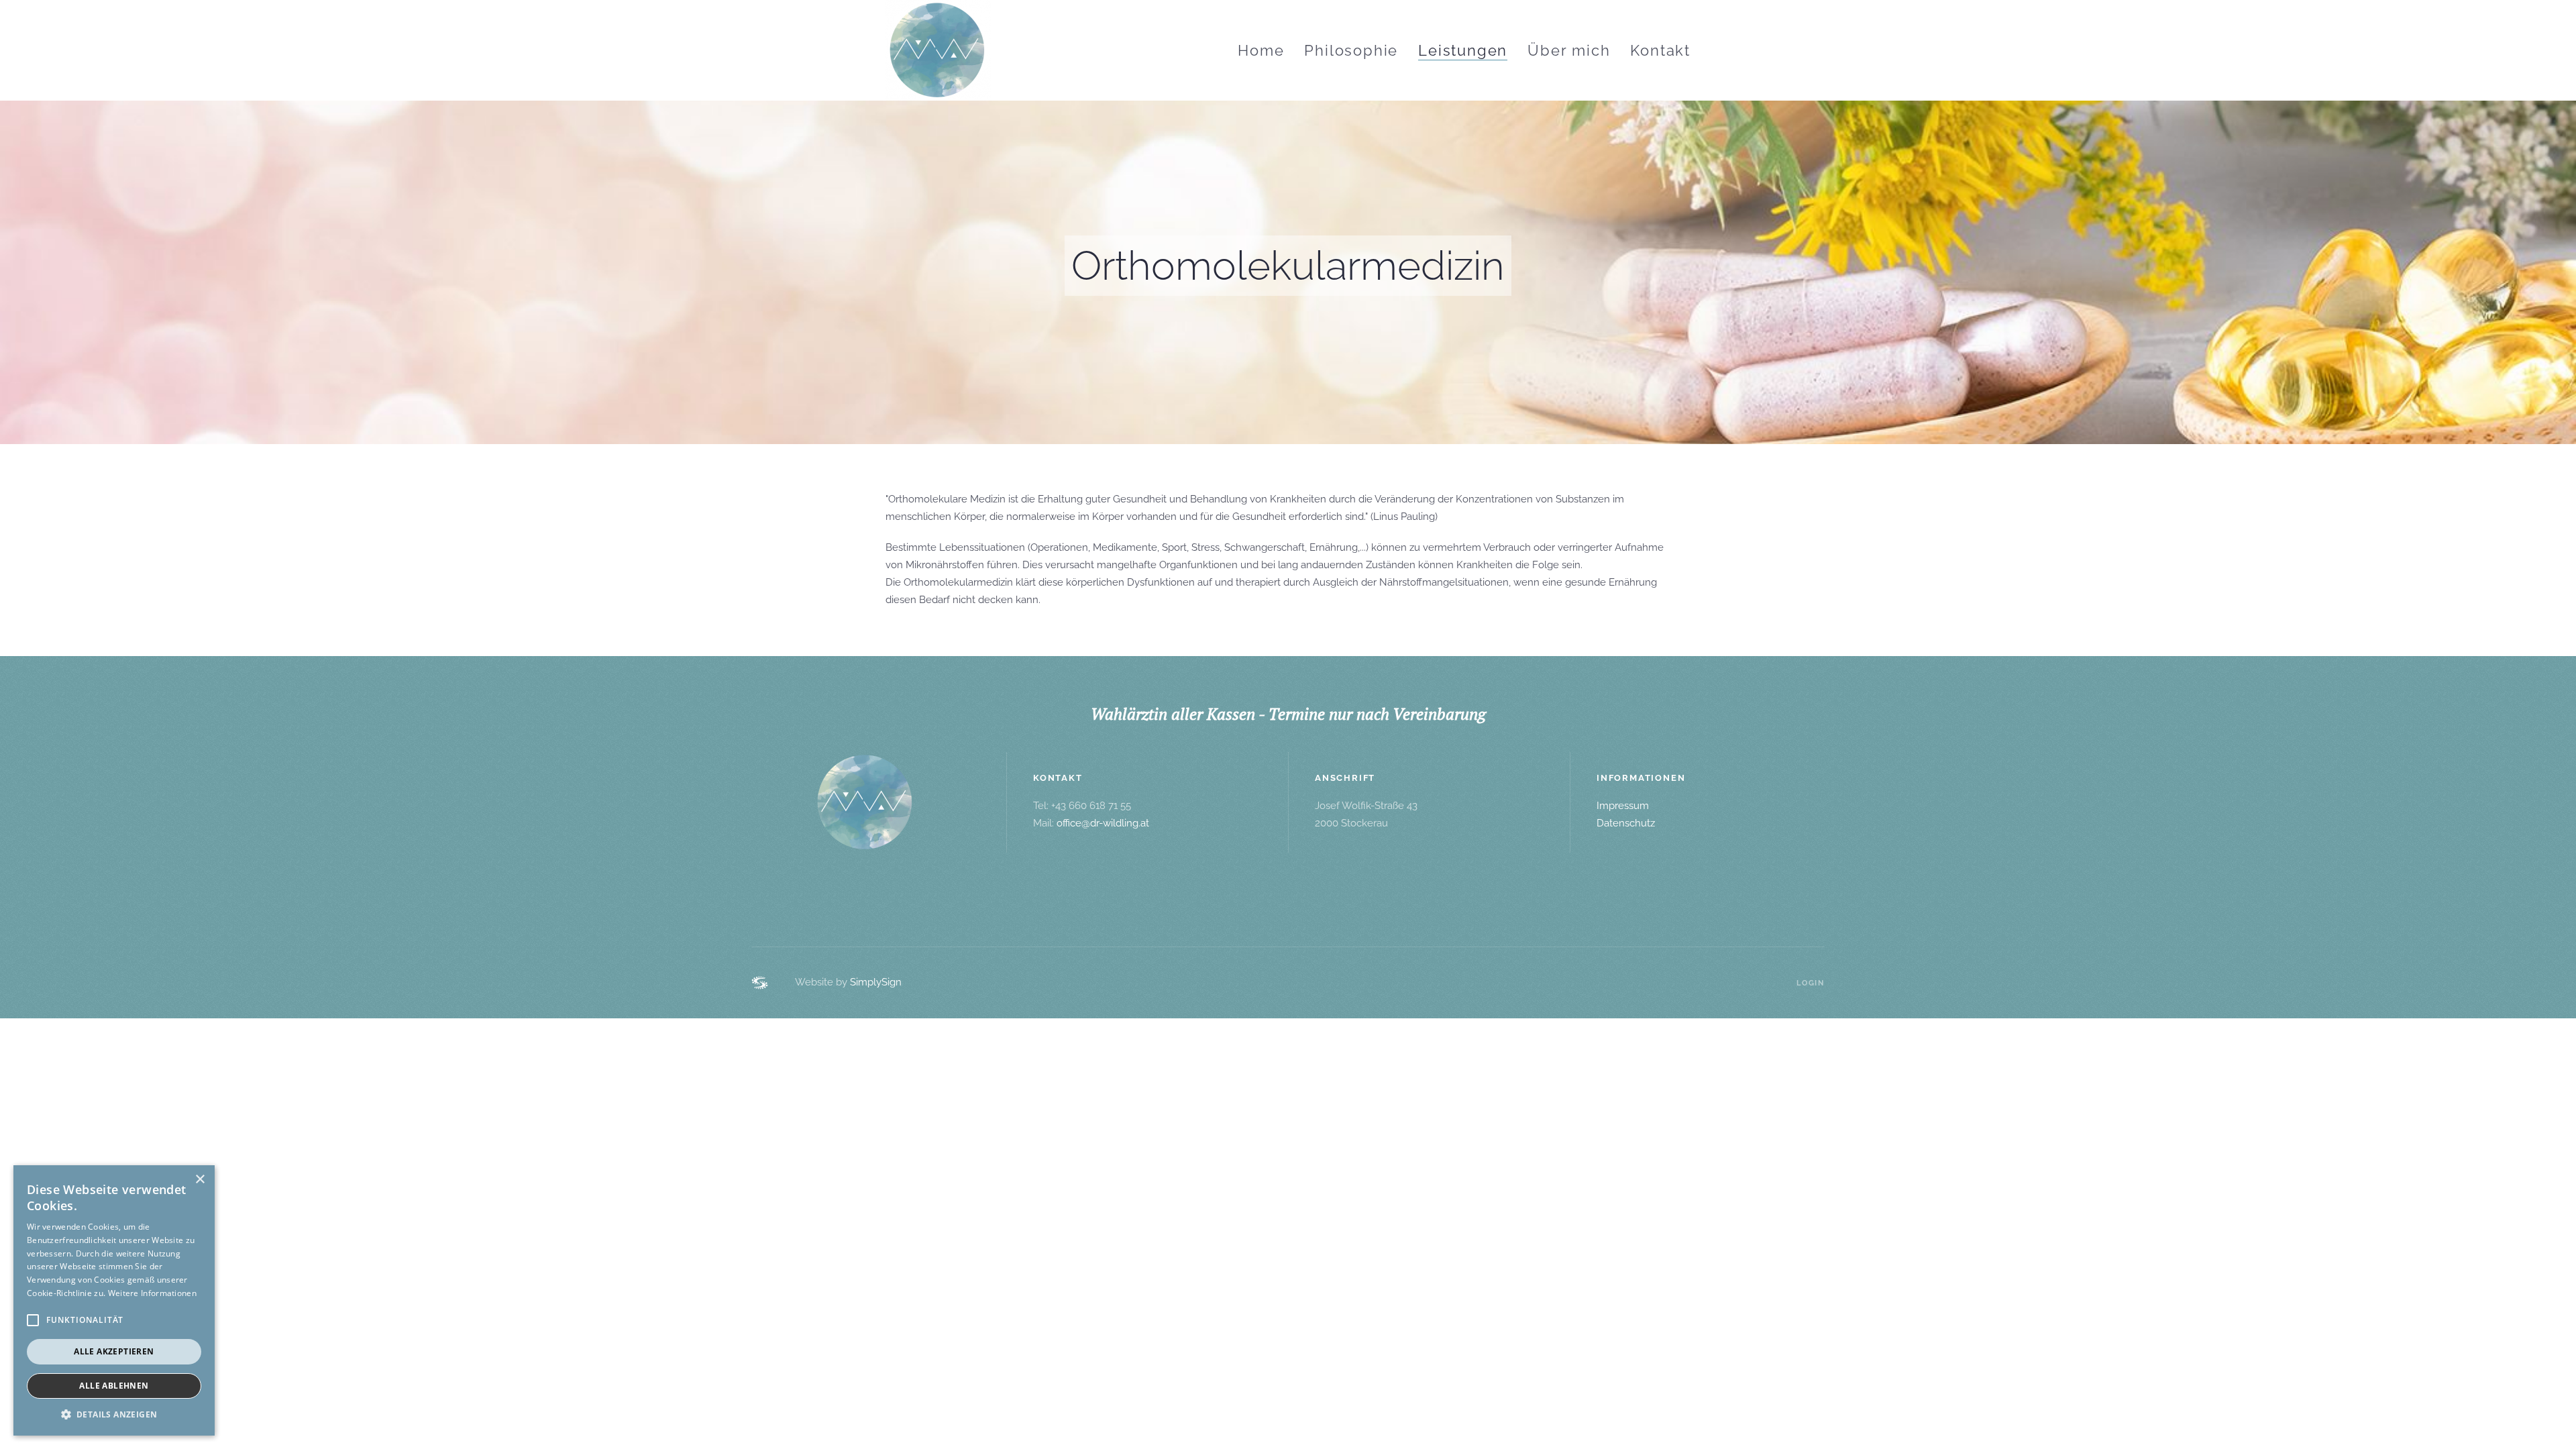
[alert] (114, 1300)
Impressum (1623, 806)
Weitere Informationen (152, 1293)
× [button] (200, 1180)
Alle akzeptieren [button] (114, 1351)
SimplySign (876, 982)
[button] (114, 1415)
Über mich (1569, 50)
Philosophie (1351, 50)
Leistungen (1463, 50)
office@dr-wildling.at (1103, 823)
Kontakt (1660, 50)
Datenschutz (1626, 823)
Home (1261, 50)
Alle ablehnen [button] (114, 1386)
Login (1811, 983)
